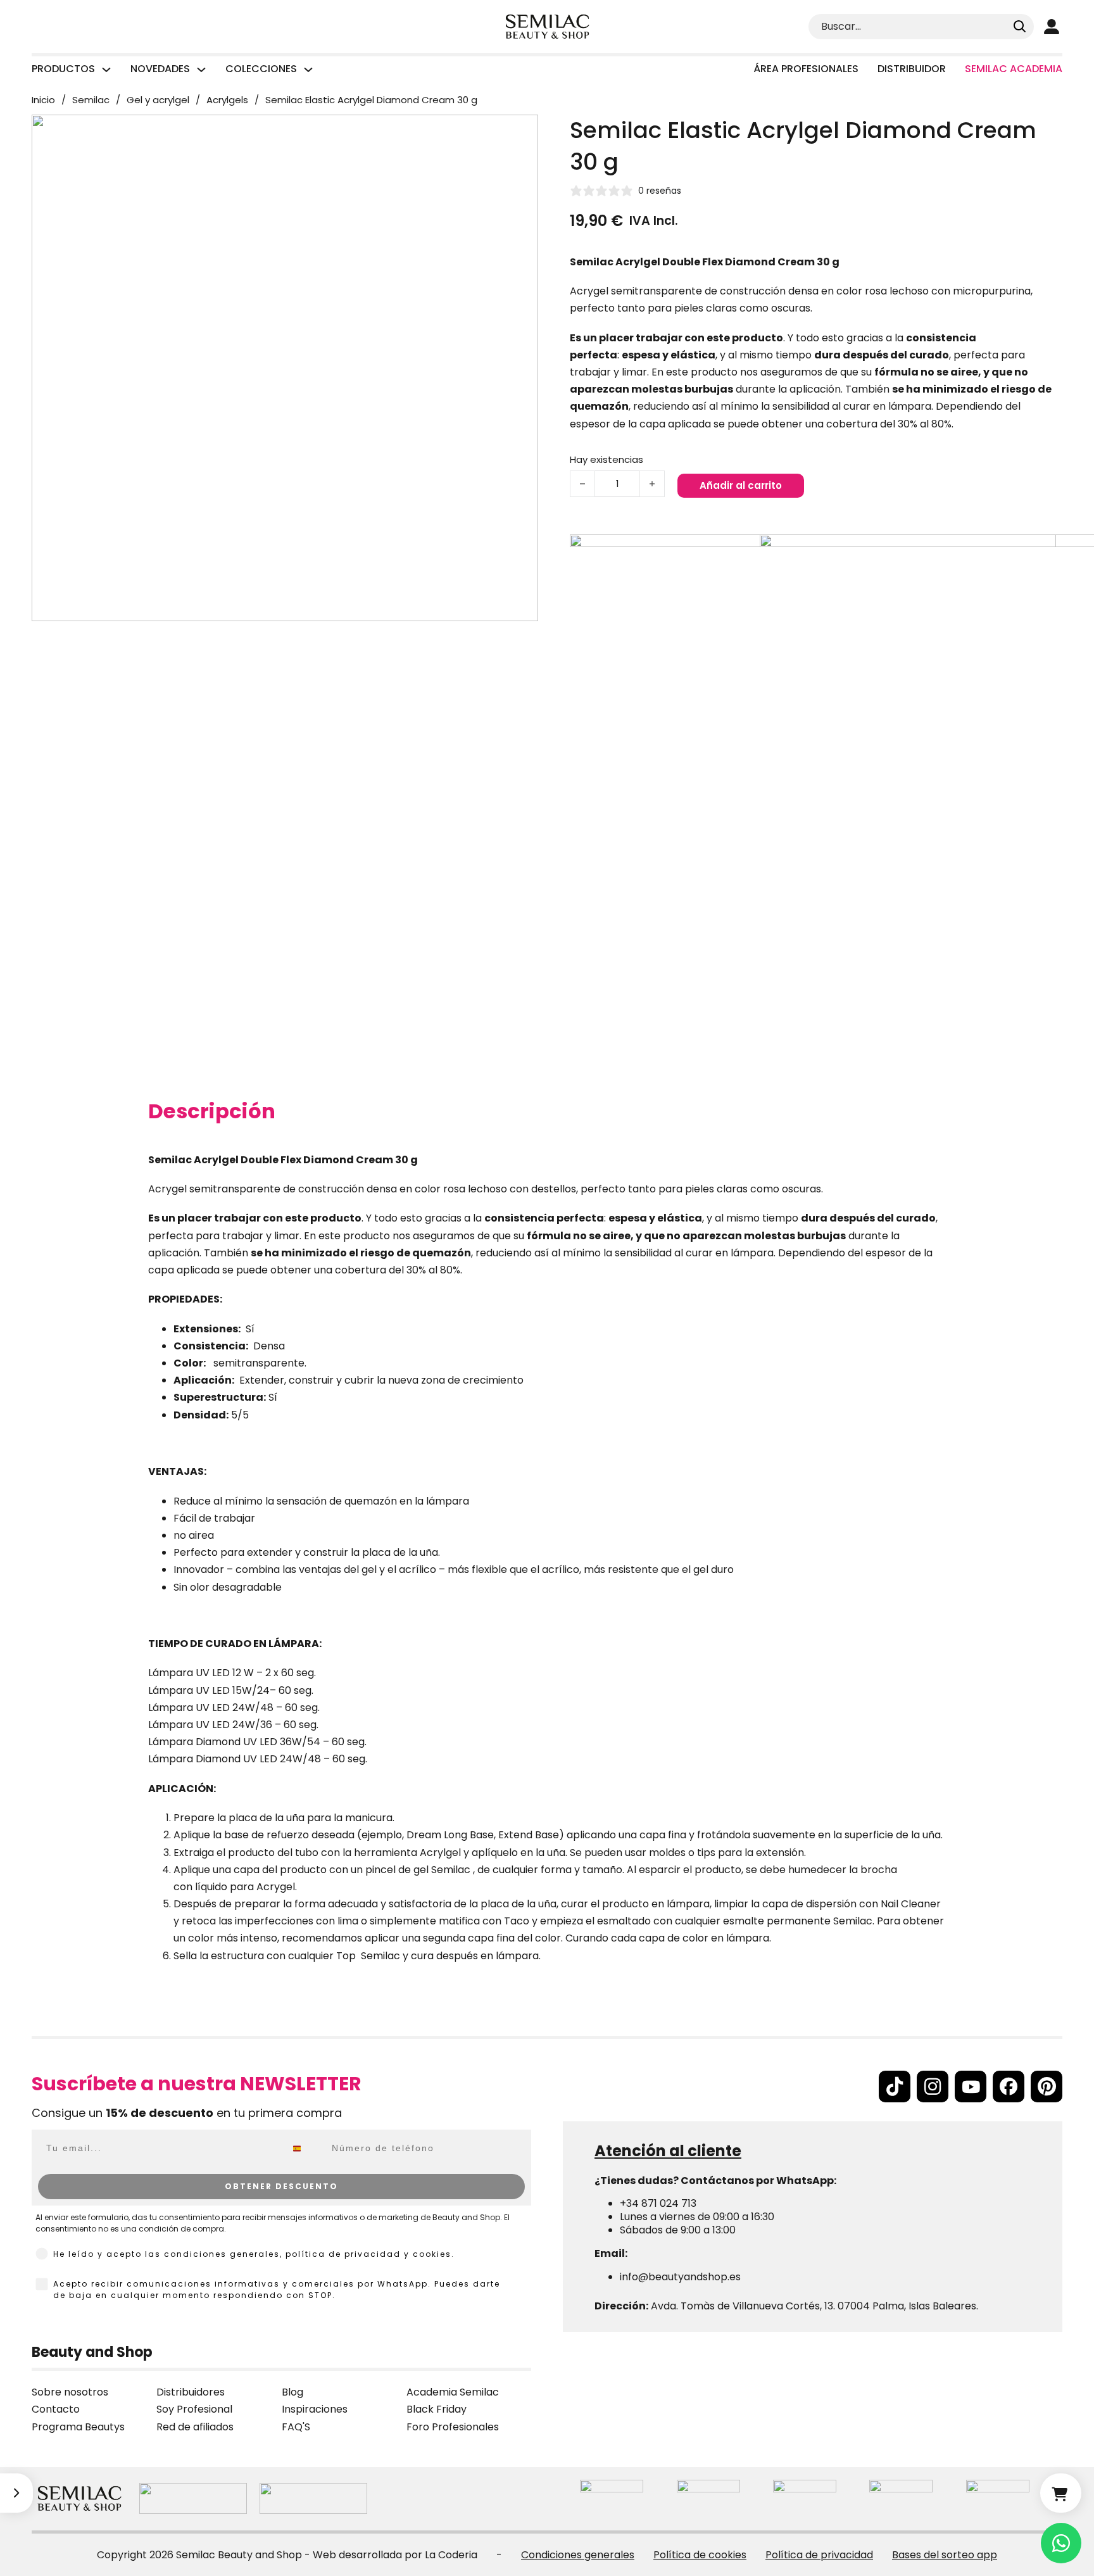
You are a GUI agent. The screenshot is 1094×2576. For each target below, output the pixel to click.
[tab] (212, 1111)
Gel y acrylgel (158, 100)
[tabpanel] (547, 1571)
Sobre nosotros (70, 2392)
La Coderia (451, 2555)
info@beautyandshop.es (680, 2277)
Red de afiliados (195, 2427)
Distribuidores (191, 2392)
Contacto (56, 2409)
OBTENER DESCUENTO (281, 2186)
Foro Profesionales (453, 2427)
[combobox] (306, 2149)
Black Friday (437, 2409)
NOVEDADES (160, 69)
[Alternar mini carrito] (1061, 2493)
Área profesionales (806, 69)
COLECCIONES (261, 69)
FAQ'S (296, 2427)
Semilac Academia (1014, 69)
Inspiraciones (315, 2409)
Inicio (43, 100)
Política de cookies (700, 2555)
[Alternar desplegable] (106, 70)
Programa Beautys (78, 2427)
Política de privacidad (819, 2555)
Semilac (91, 100)
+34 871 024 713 (658, 2203)
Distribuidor (912, 69)
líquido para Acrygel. (246, 1887)
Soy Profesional (194, 2409)
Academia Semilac (453, 2392)
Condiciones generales (578, 2555)
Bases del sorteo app (945, 2555)
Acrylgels (227, 100)
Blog (292, 2392)
